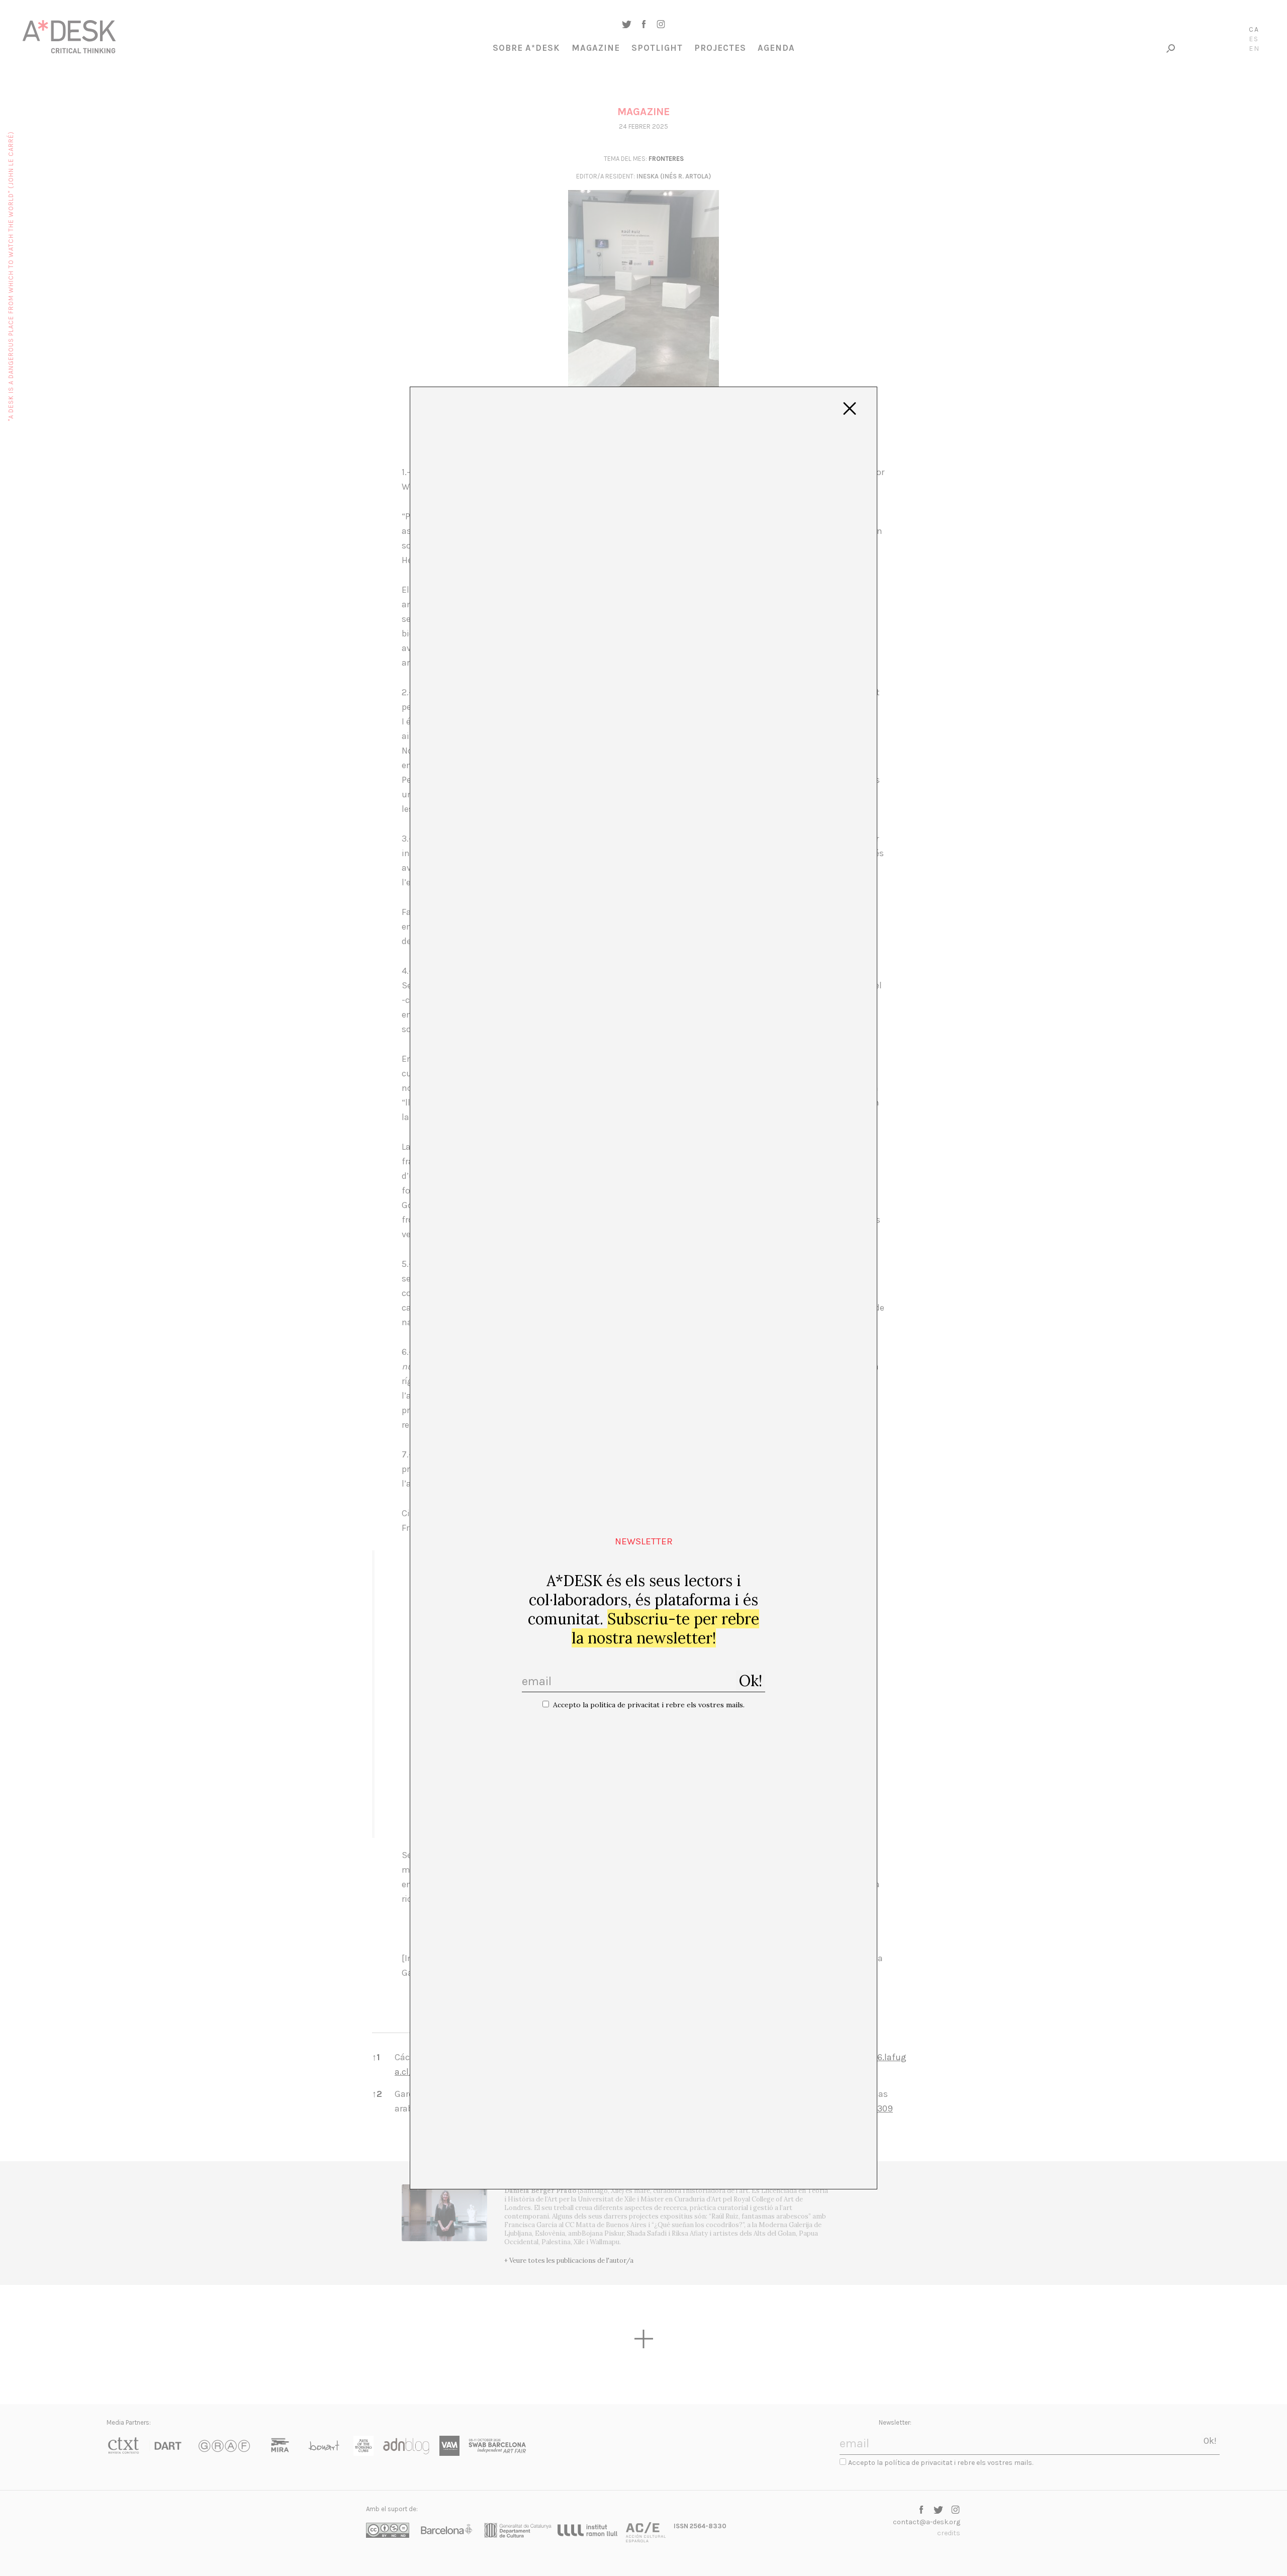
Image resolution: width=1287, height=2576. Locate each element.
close (850, 409)
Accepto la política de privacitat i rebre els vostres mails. (649, 1705)
